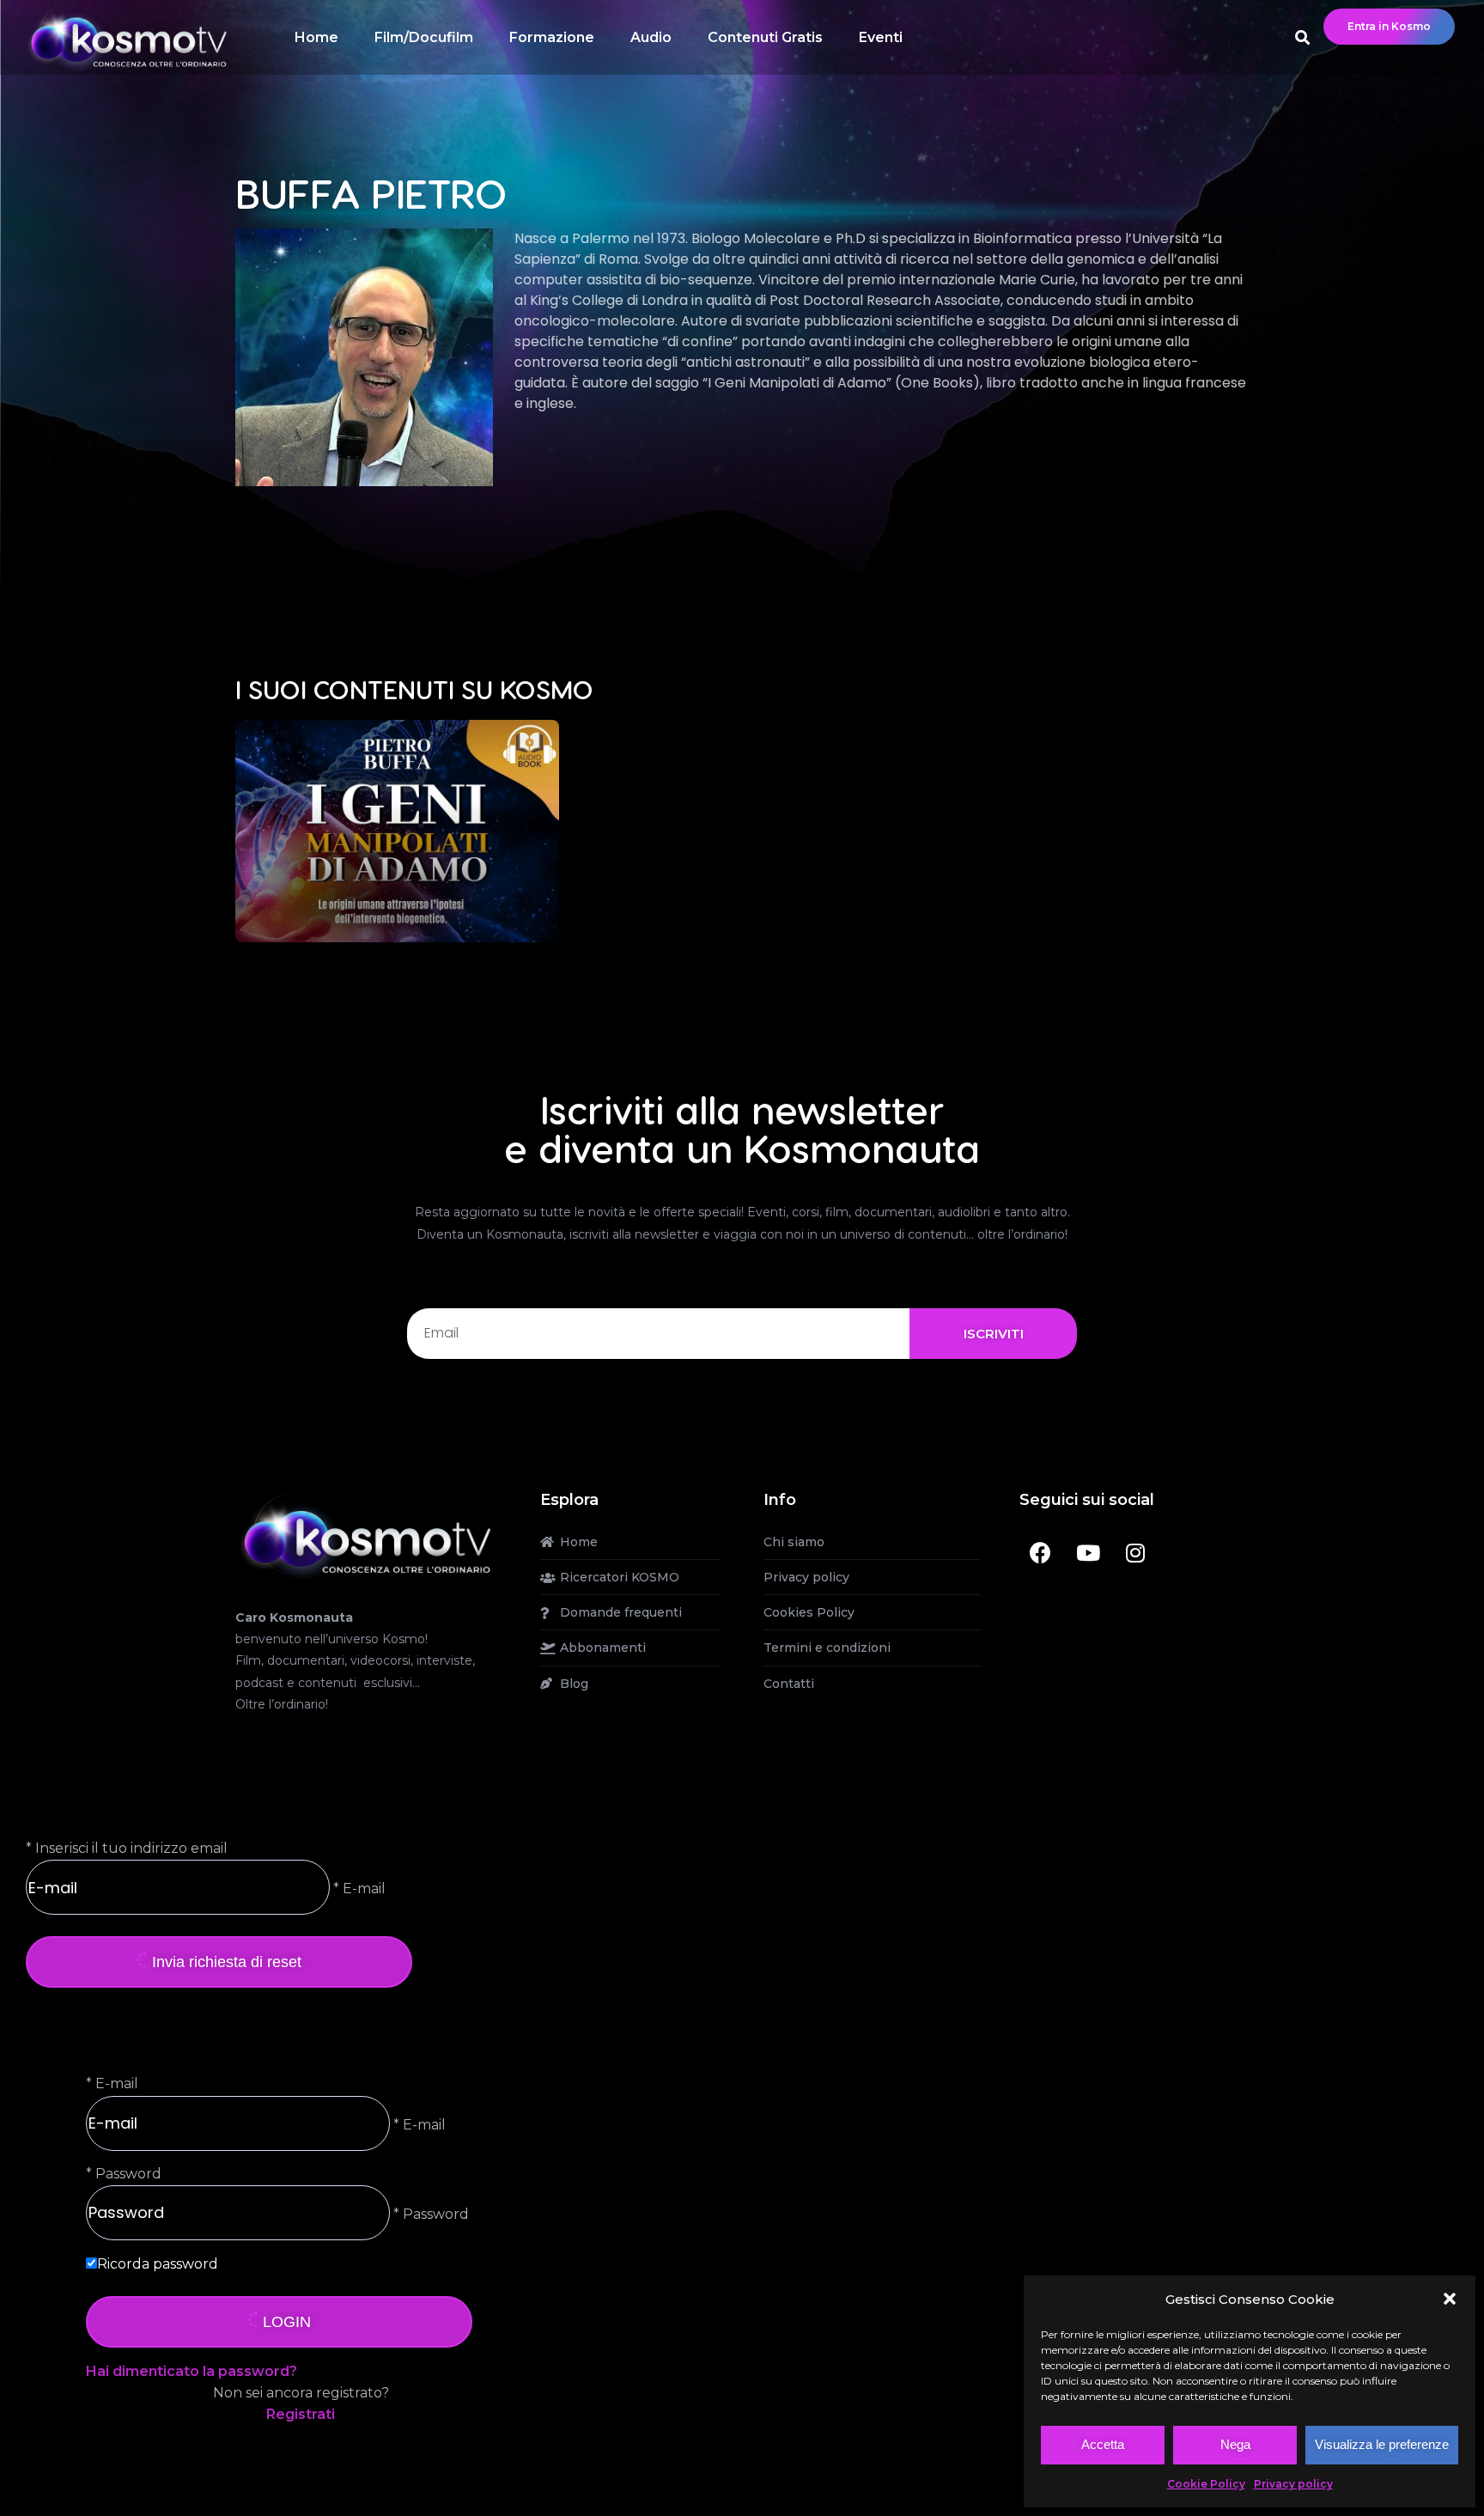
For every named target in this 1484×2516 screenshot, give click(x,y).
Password (128, 2174)
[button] (1450, 2299)
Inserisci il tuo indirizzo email (131, 1848)
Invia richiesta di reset (227, 1962)
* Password (429, 2213)
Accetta (1103, 2444)
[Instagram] (1135, 1553)
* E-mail (358, 1889)
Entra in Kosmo (1389, 26)
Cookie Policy (1206, 2484)
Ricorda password (158, 2264)
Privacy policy (1293, 2484)
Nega (1235, 2444)
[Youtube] (1088, 1553)
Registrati (301, 2414)
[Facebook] (1041, 1553)
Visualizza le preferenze (1382, 2444)
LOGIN (287, 2322)
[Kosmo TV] (366, 1535)
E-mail (117, 2083)
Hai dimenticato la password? (192, 2371)
